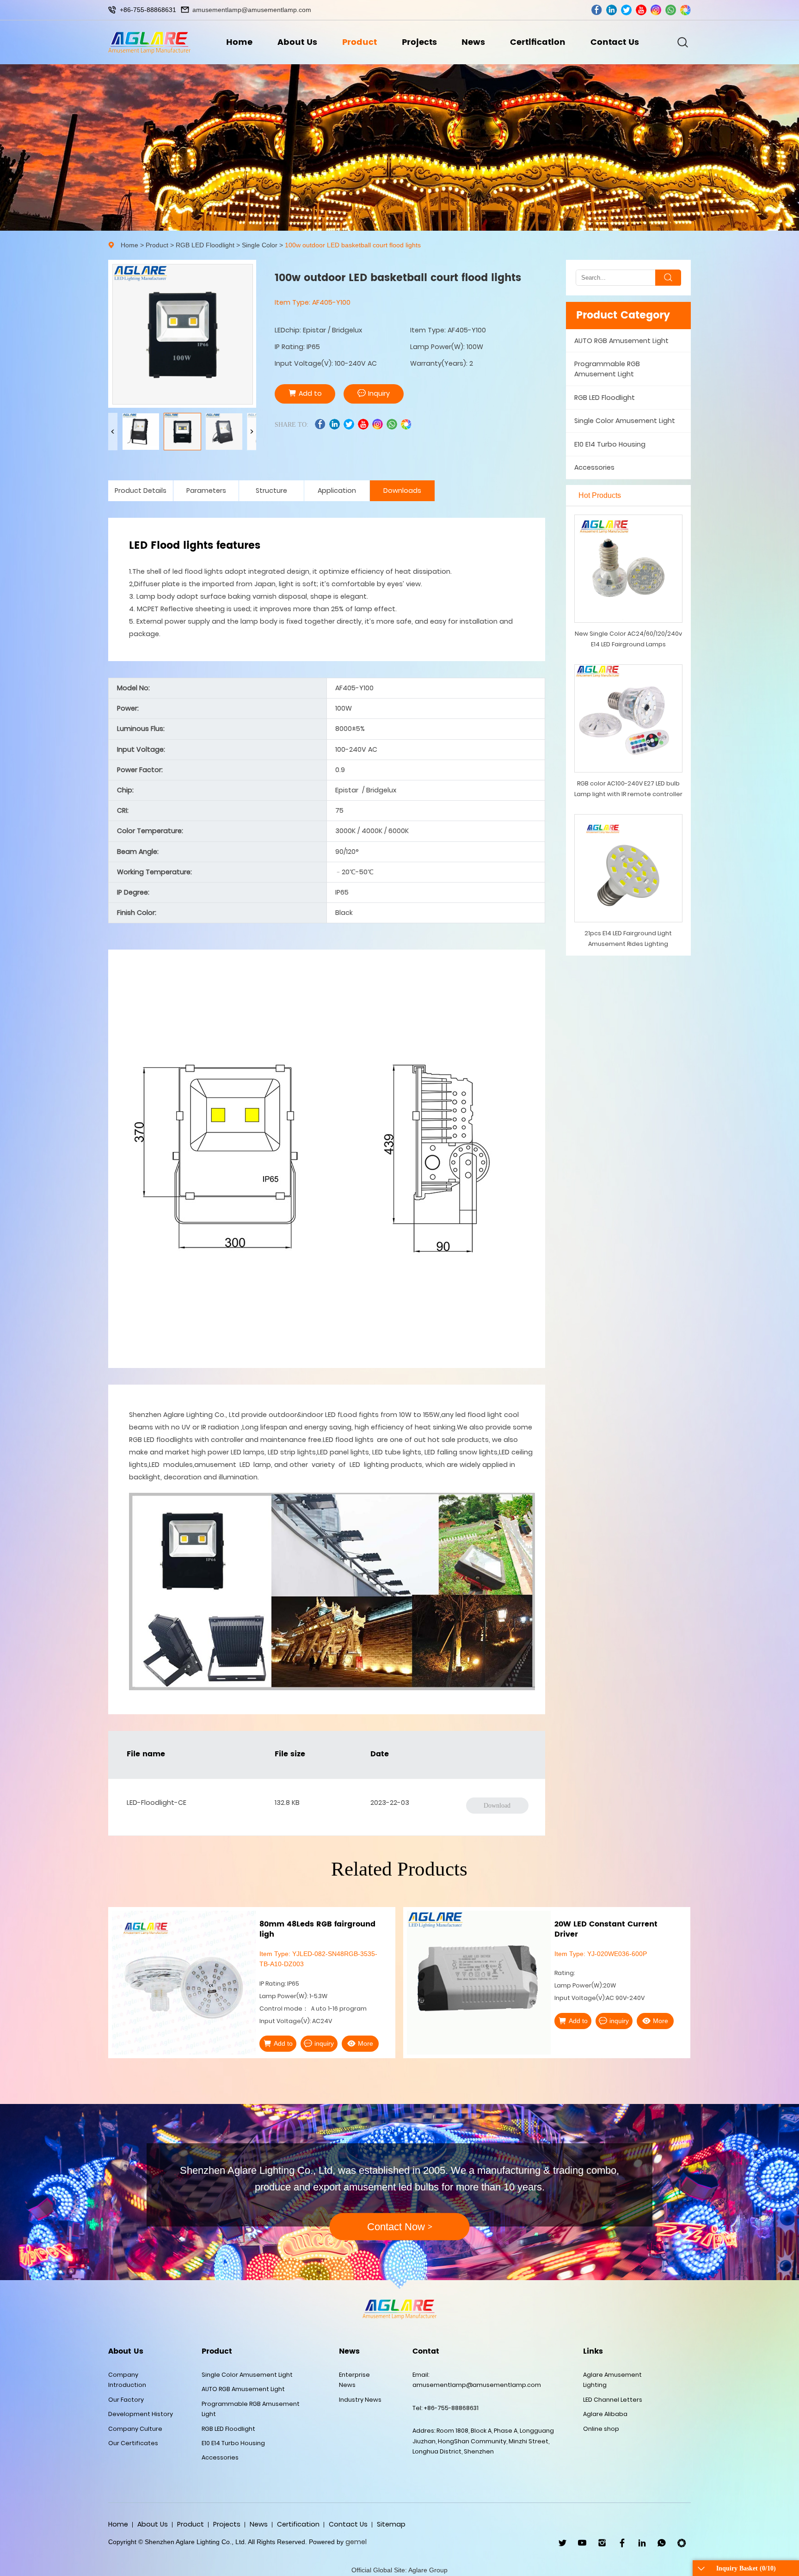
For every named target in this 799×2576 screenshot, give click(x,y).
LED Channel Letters (613, 2400)
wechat (685, 10)
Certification (538, 42)
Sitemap (391, 2524)
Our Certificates (133, 2443)
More (366, 2021)
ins (656, 10)
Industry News (360, 2400)
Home (239, 42)
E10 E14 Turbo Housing (610, 444)
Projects (419, 42)
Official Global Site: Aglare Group (399, 2570)
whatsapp (671, 10)
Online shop (601, 2429)
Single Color (260, 245)
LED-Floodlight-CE (157, 1803)
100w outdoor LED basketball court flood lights (353, 245)
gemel (356, 2542)
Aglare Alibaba (605, 2414)
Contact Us (615, 42)
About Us (297, 42)
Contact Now (400, 2227)
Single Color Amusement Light (625, 421)
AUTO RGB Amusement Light (621, 341)
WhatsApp (662, 2543)
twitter (626, 10)
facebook (597, 10)
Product (360, 42)
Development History (141, 2414)
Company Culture (135, 2429)
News (473, 42)
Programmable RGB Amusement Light (607, 369)
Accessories (594, 467)
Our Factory (126, 2400)
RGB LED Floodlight (205, 245)
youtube (641, 10)
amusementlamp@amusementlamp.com (252, 10)
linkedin (612, 10)
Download (497, 1805)
